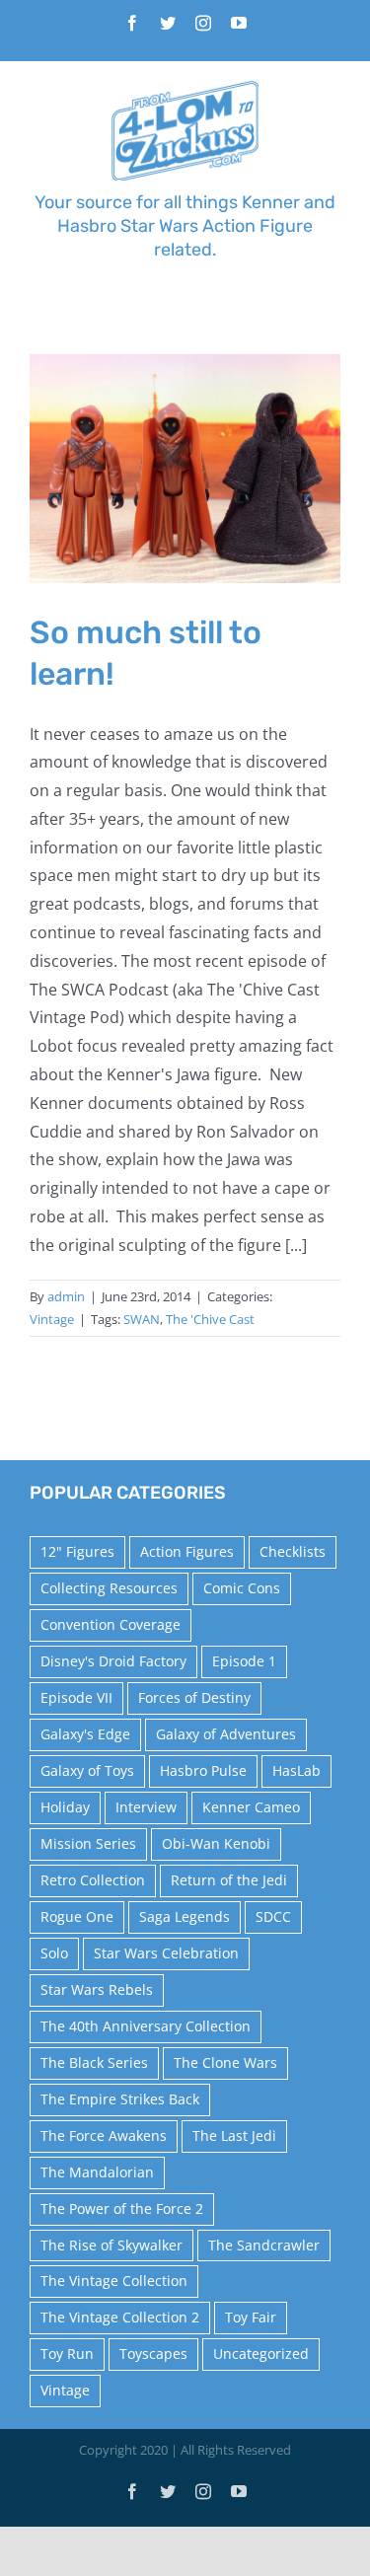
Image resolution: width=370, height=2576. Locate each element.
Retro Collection (93, 1880)
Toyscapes (153, 2354)
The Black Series (94, 2062)
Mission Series (88, 1843)
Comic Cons (242, 1588)
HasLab (296, 1770)
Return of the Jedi (229, 1880)
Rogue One (77, 1916)
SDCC (273, 1916)
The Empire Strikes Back (120, 2099)
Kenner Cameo (251, 1807)
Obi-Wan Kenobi (216, 1843)
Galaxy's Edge (85, 1734)
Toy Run (67, 2354)
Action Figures (187, 1551)
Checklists (293, 1551)
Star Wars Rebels (97, 1989)
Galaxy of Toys (87, 1770)
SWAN (142, 1319)
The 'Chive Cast (210, 1319)
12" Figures (77, 1551)
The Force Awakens (104, 2135)
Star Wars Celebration (166, 1953)
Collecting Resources (109, 1588)
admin (66, 1296)
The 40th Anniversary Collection (146, 2026)
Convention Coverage (111, 1624)
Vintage (52, 1319)
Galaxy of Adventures (226, 1734)
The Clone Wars (225, 2062)
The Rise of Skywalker (111, 2245)
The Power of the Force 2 (122, 2208)
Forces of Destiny (194, 1697)
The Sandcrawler (264, 2245)
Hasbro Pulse (203, 1770)
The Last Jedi (234, 2135)
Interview (146, 1807)
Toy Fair (251, 2317)
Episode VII (76, 1697)
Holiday (65, 1807)
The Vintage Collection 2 (120, 2317)
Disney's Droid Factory (113, 1661)
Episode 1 (244, 1661)
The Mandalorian (97, 2172)
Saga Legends (185, 1916)
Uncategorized (261, 2354)
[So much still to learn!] (185, 469)
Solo (54, 1953)
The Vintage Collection (114, 2281)
